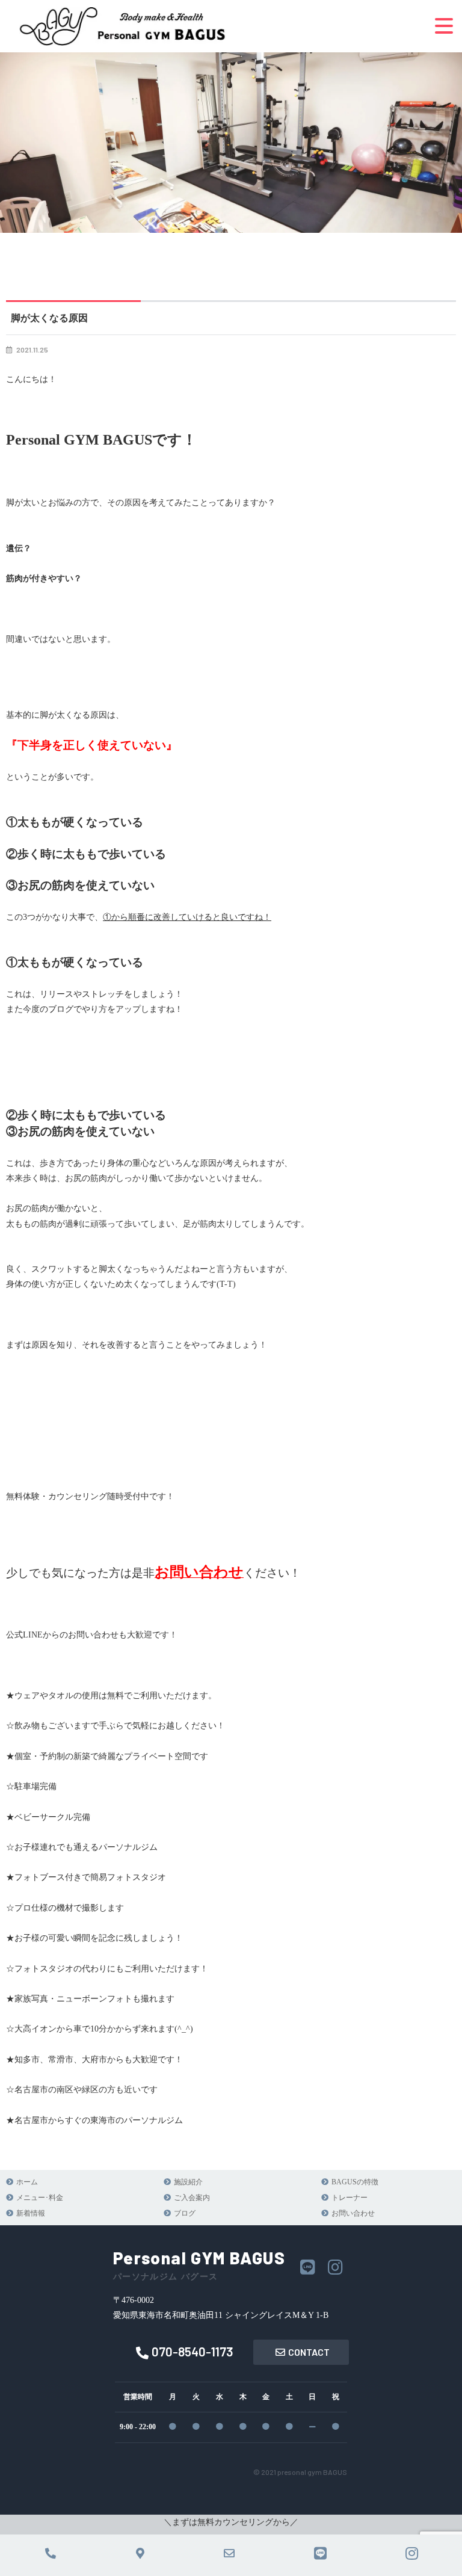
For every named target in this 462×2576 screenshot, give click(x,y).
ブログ (185, 2213)
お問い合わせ (353, 2213)
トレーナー (350, 2198)
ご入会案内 (192, 2198)
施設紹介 (188, 2182)
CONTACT (309, 2352)
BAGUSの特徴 (355, 2182)
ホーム (27, 2182)
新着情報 (31, 2213)
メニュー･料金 (40, 2198)
